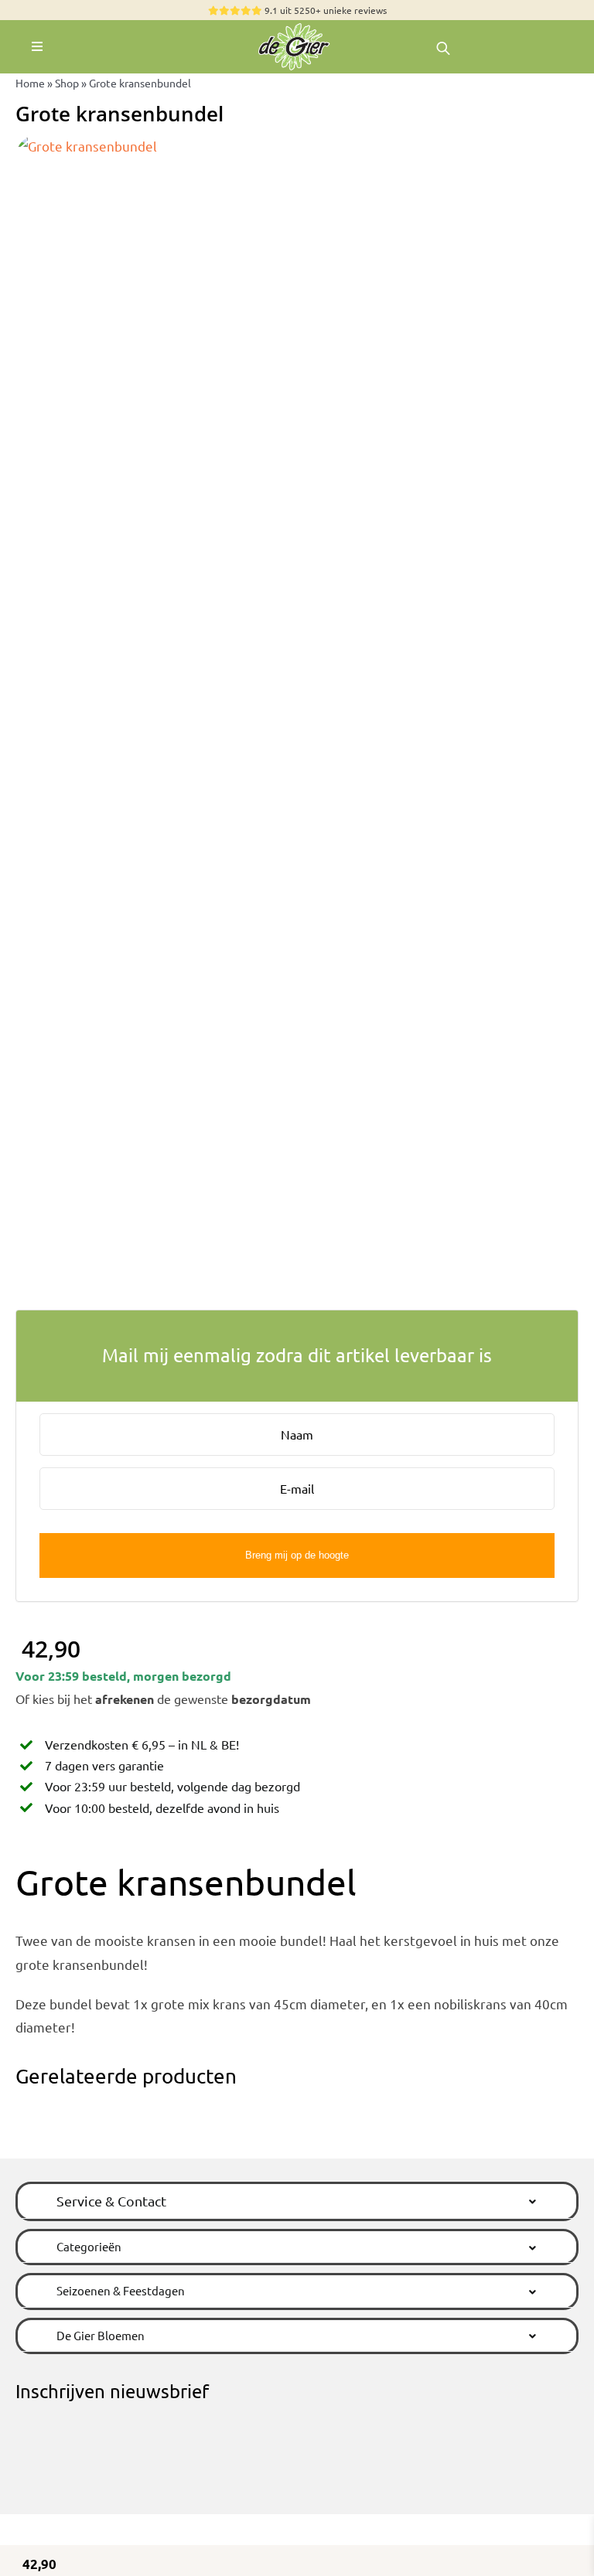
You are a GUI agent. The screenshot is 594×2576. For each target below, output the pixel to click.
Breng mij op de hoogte (297, 1555)
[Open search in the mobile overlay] (443, 47)
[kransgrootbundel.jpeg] (297, 714)
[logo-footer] (297, 27)
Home (30, 83)
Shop (67, 83)
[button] (297, 2201)
